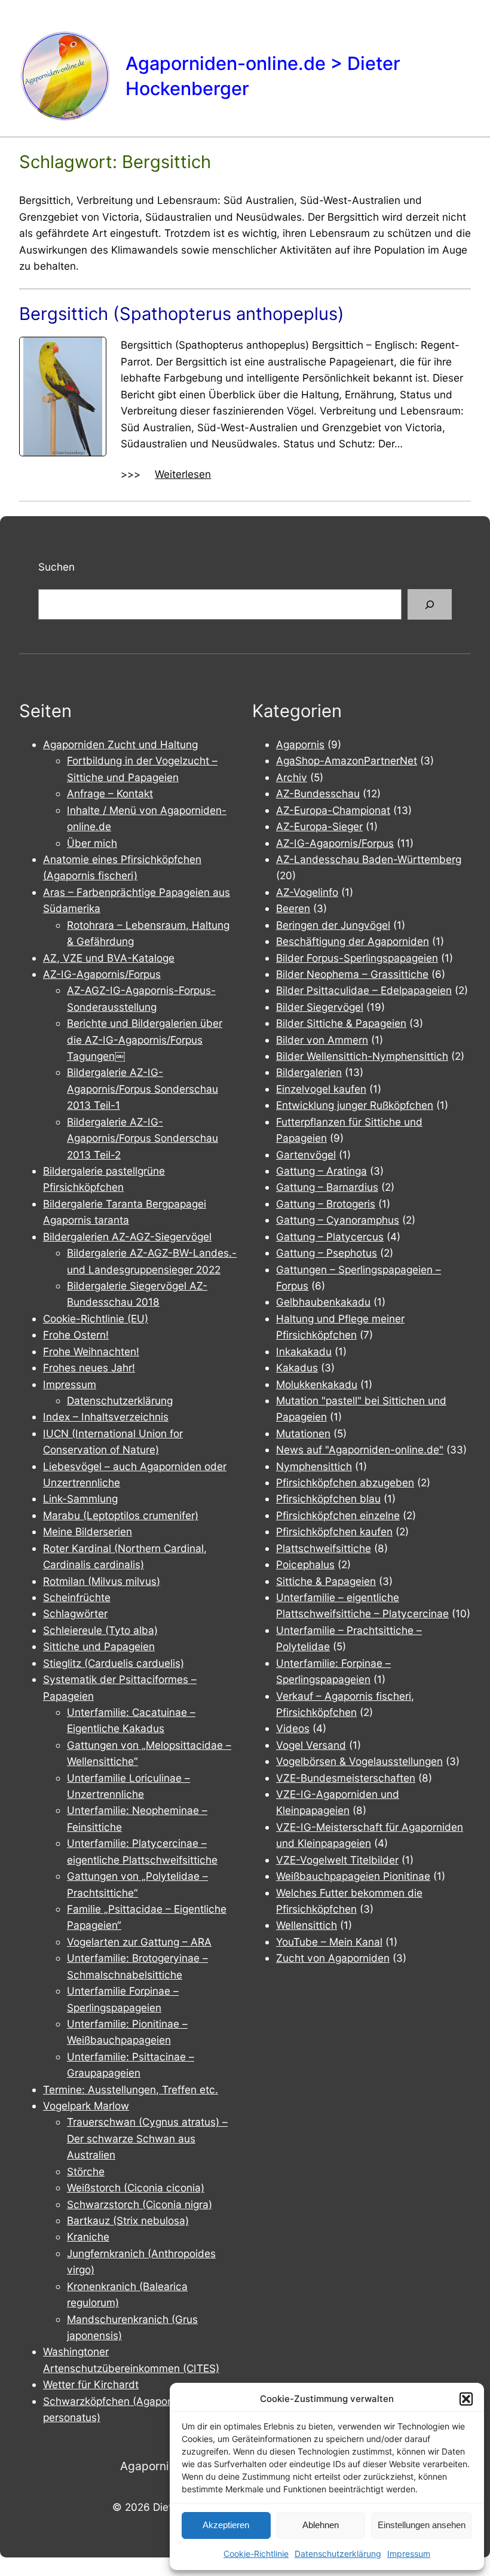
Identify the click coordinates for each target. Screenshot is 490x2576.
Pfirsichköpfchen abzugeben (345, 1482)
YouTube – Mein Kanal (329, 1942)
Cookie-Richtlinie (256, 2554)
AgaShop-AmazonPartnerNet (347, 760)
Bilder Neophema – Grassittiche (352, 974)
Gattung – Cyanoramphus (338, 1220)
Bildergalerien (309, 1072)
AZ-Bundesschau (318, 793)
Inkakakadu (304, 1351)
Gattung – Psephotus (327, 1253)
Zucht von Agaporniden (333, 1958)
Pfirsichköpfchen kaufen (334, 1531)
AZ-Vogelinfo (307, 892)
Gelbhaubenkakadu (323, 1302)
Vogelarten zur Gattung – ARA (139, 1942)
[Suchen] (430, 604)
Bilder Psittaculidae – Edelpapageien (364, 990)
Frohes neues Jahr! (89, 1368)
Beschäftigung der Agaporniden (353, 941)
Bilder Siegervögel (320, 1007)
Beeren (293, 908)
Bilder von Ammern (322, 1040)
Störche (86, 2171)
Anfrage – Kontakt (110, 793)
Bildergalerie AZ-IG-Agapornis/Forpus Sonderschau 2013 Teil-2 (143, 1138)
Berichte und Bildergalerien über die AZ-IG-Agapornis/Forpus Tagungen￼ (145, 1039)
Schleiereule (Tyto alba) (100, 1630)
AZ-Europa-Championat (333, 810)
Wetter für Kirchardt (91, 2384)
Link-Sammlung (80, 1499)
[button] (466, 2399)
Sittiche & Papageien (326, 1581)
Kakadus (297, 1368)
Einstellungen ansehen (422, 2525)
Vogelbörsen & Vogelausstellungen (359, 1761)
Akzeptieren (226, 2525)
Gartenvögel (306, 1155)
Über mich (92, 843)
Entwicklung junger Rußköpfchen (355, 1105)
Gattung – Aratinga (321, 1171)
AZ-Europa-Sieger (319, 826)
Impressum (409, 2554)
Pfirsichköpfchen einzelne (338, 1515)
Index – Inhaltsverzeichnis (106, 1417)
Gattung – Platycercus (330, 1237)
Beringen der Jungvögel (333, 925)
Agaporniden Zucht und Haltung (120, 744)
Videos (293, 1728)
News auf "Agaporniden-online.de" (360, 1449)
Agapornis (300, 744)
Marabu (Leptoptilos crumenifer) (121, 1515)
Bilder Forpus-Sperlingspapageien (357, 958)
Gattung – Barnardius (327, 1187)
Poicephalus (305, 1564)
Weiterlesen (183, 475)
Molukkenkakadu (317, 1384)
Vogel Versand (311, 1745)
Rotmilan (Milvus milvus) (102, 1581)
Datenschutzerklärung (338, 2554)
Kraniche (88, 2237)
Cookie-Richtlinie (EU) (96, 1319)
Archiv (292, 777)
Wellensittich (307, 1925)
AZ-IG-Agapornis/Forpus (102, 974)
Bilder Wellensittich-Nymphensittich (362, 1056)
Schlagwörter (75, 1613)
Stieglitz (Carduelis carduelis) (114, 1663)
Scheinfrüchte (77, 1597)
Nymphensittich (314, 1466)
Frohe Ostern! (76, 1335)
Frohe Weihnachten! (91, 1351)
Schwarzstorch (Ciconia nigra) (140, 2204)
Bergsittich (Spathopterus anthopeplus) (182, 314)
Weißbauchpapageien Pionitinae (353, 1876)
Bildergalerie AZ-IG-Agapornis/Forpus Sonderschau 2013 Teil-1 (143, 1089)
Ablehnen (321, 2525)
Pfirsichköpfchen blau (328, 1499)
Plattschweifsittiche (324, 1548)
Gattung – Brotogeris (326, 1204)
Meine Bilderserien (88, 1531)
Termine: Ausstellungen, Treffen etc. (131, 2089)
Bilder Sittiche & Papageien (341, 1023)
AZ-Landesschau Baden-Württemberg (369, 859)
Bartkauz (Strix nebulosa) (128, 2220)
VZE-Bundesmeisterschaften (346, 1778)
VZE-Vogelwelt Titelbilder (337, 1860)
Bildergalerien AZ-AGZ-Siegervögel (127, 1237)
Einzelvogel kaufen (321, 1089)
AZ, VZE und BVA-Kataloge (109, 958)
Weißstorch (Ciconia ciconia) (136, 2188)
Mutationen (303, 1433)
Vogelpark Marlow (86, 2106)
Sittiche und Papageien (99, 1646)
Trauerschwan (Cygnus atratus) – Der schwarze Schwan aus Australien (147, 2138)
